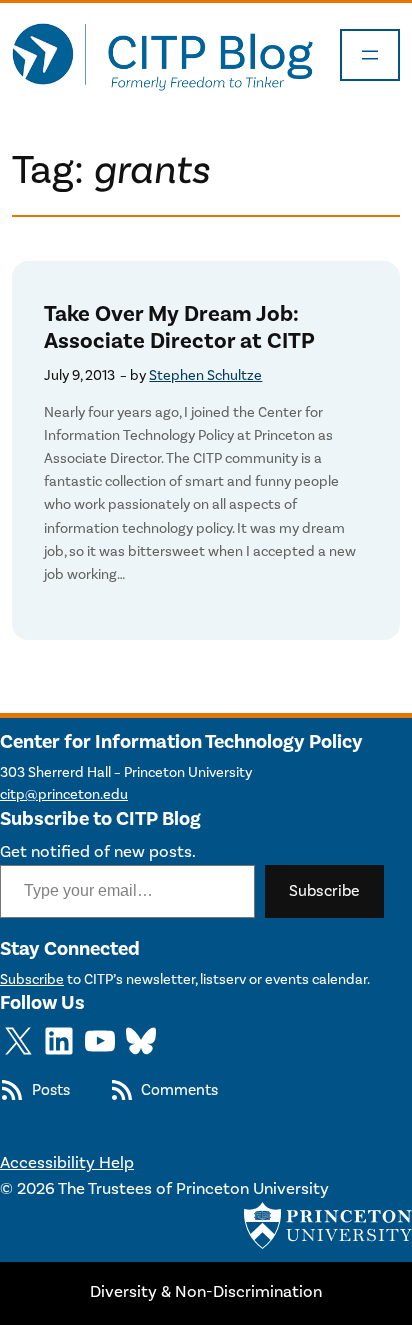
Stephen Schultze (205, 375)
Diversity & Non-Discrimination (206, 1292)
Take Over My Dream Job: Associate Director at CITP (179, 328)
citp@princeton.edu (64, 794)
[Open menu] (370, 55)
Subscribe (324, 891)
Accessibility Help (67, 1163)
